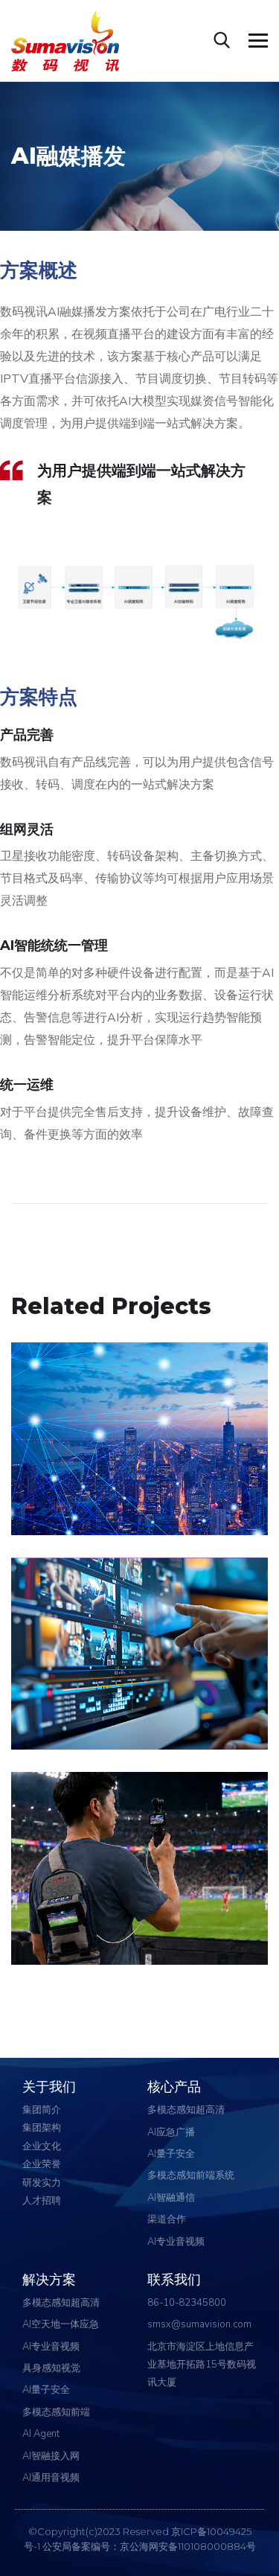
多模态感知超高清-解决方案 (92, 1504)
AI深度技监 (71, 1697)
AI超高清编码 (79, 1482)
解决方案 (178, 1719)
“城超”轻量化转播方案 (109, 1912)
